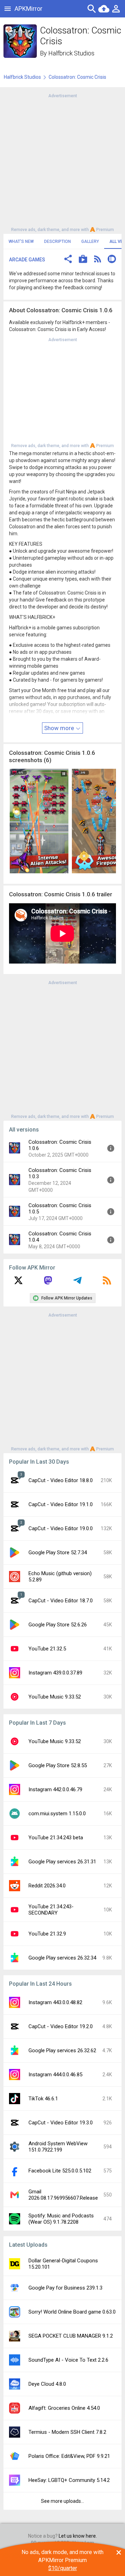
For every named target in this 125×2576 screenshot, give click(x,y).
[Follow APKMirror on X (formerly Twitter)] (18, 1283)
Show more (60, 728)
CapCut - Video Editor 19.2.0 (61, 2026)
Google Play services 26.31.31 (62, 1862)
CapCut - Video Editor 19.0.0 (61, 1528)
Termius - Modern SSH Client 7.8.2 (67, 2432)
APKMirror (28, 9)
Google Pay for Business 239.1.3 (65, 2288)
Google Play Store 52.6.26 (58, 1625)
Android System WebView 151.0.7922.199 (58, 2147)
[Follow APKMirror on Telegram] (77, 1283)
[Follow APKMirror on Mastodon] (48, 1283)
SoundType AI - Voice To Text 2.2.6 (68, 2360)
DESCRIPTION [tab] (57, 242)
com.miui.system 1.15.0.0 (57, 1814)
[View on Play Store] (83, 260)
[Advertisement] (62, 162)
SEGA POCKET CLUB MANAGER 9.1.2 (71, 2336)
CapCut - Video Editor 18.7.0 (61, 1601)
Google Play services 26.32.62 (62, 2050)
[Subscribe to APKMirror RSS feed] (107, 1283)
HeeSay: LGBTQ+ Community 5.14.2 (69, 2480)
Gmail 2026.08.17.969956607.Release (63, 2195)
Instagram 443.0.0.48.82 (55, 2002)
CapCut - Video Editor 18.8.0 (61, 1480)
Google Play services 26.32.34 (62, 1958)
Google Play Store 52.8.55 (58, 1765)
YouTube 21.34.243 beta (56, 1838)
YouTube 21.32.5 (47, 1649)
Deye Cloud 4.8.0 (47, 2384)
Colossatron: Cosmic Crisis (77, 77)
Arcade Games (27, 260)
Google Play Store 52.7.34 (58, 1552)
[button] (68, 260)
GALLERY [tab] (90, 242)
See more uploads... (62, 2501)
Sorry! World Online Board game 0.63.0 (72, 2312)
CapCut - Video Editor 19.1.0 (61, 1504)
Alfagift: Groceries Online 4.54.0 (64, 2408)
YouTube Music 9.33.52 (55, 1697)
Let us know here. (78, 2536)
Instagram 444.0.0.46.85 (55, 2075)
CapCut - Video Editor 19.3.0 (61, 2123)
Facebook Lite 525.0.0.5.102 (60, 2171)
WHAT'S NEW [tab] (21, 242)
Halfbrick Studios (71, 53)
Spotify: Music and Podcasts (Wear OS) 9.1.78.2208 (61, 2219)
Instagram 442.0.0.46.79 (55, 1789)
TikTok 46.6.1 (43, 2099)
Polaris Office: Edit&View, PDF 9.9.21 (69, 2456)
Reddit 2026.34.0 (47, 1886)
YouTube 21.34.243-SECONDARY (51, 1910)
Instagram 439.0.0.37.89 (55, 1673)
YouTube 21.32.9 (47, 1934)
